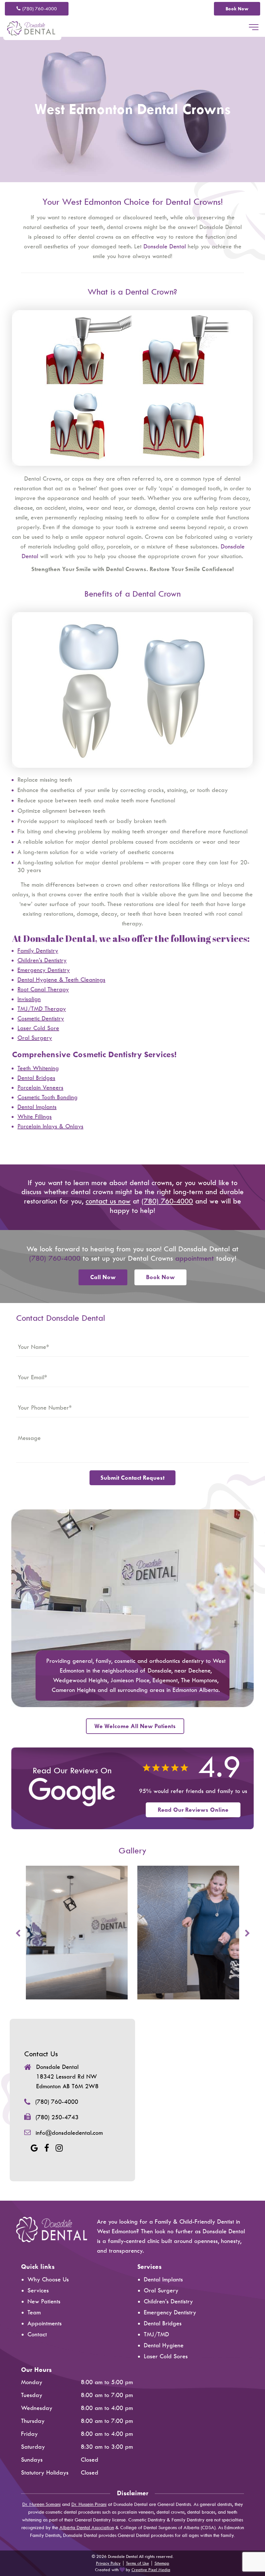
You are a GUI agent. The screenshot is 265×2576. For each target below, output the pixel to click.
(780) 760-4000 (40, 9)
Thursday (33, 2421)
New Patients (44, 2301)
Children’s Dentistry (168, 2301)
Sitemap (162, 2563)
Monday (32, 2382)
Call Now (103, 1277)
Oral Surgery (161, 2290)
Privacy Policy (108, 2563)
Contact (37, 2334)
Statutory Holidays (45, 2473)
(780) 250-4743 (57, 2117)
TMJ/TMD (156, 2334)
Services (38, 2290)
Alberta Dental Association (87, 2528)
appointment (195, 1258)
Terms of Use (138, 2563)
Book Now (237, 9)
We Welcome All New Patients (135, 1726)
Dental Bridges (163, 2323)
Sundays (32, 2460)
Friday (29, 2434)
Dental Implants (163, 2279)
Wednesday (37, 2408)
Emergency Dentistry (170, 2312)
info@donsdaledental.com (69, 2133)
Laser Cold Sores (166, 2356)
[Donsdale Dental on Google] (34, 2148)
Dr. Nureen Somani (42, 2504)
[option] (77, 1933)
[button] (254, 28)
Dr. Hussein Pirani (89, 2504)
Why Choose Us (48, 2279)
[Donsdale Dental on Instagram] (59, 2148)
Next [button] (247, 1933)
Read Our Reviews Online (193, 1810)
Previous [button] (18, 1933)
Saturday (33, 2447)
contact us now (108, 1201)
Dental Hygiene (164, 2345)
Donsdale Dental (165, 246)
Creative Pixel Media (151, 2570)
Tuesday (32, 2395)
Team (34, 2312)
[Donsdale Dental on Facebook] (47, 2148)
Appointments (45, 2323)
